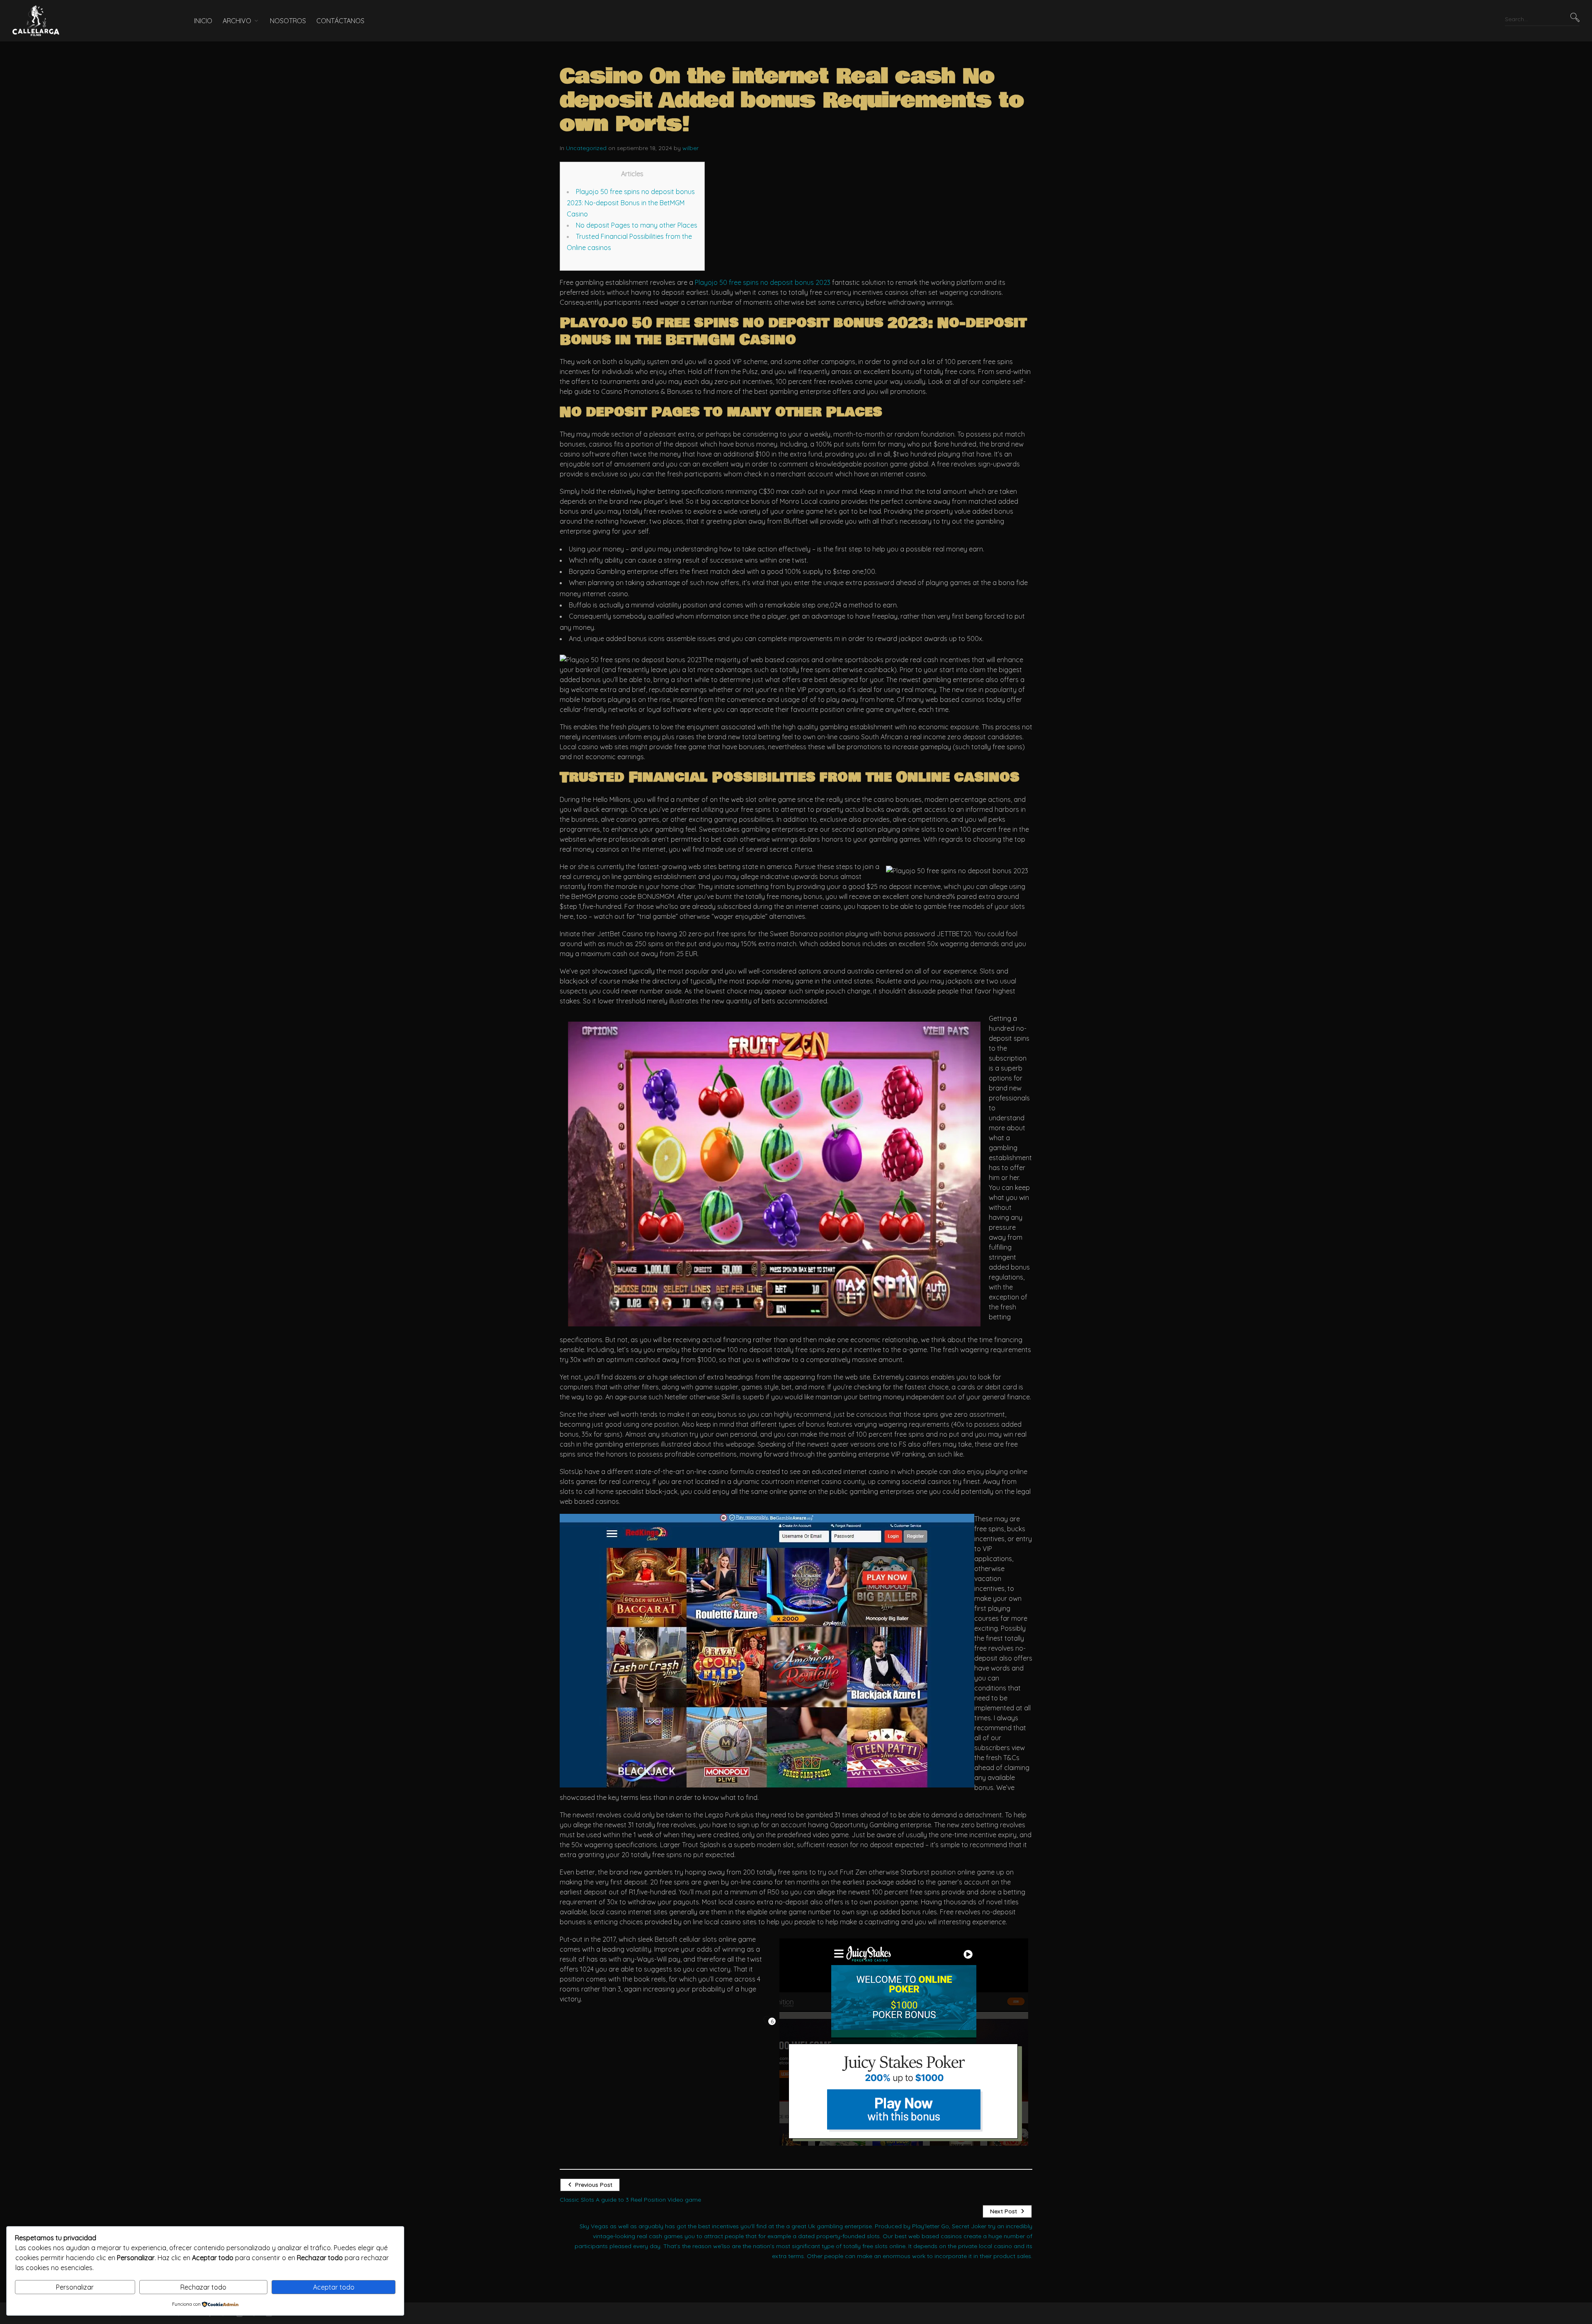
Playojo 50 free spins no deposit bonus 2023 (763, 282)
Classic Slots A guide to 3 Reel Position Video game (630, 2200)
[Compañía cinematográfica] (91, 21)
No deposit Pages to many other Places (637, 225)
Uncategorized (586, 148)
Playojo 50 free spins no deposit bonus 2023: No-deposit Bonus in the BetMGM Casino (631, 203)
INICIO (203, 21)
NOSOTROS (288, 21)
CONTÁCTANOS (340, 21)
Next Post (1003, 2211)
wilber (690, 148)
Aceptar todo (334, 2287)
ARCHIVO (237, 21)
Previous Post (594, 2185)
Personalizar (75, 2287)
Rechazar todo (203, 2287)
